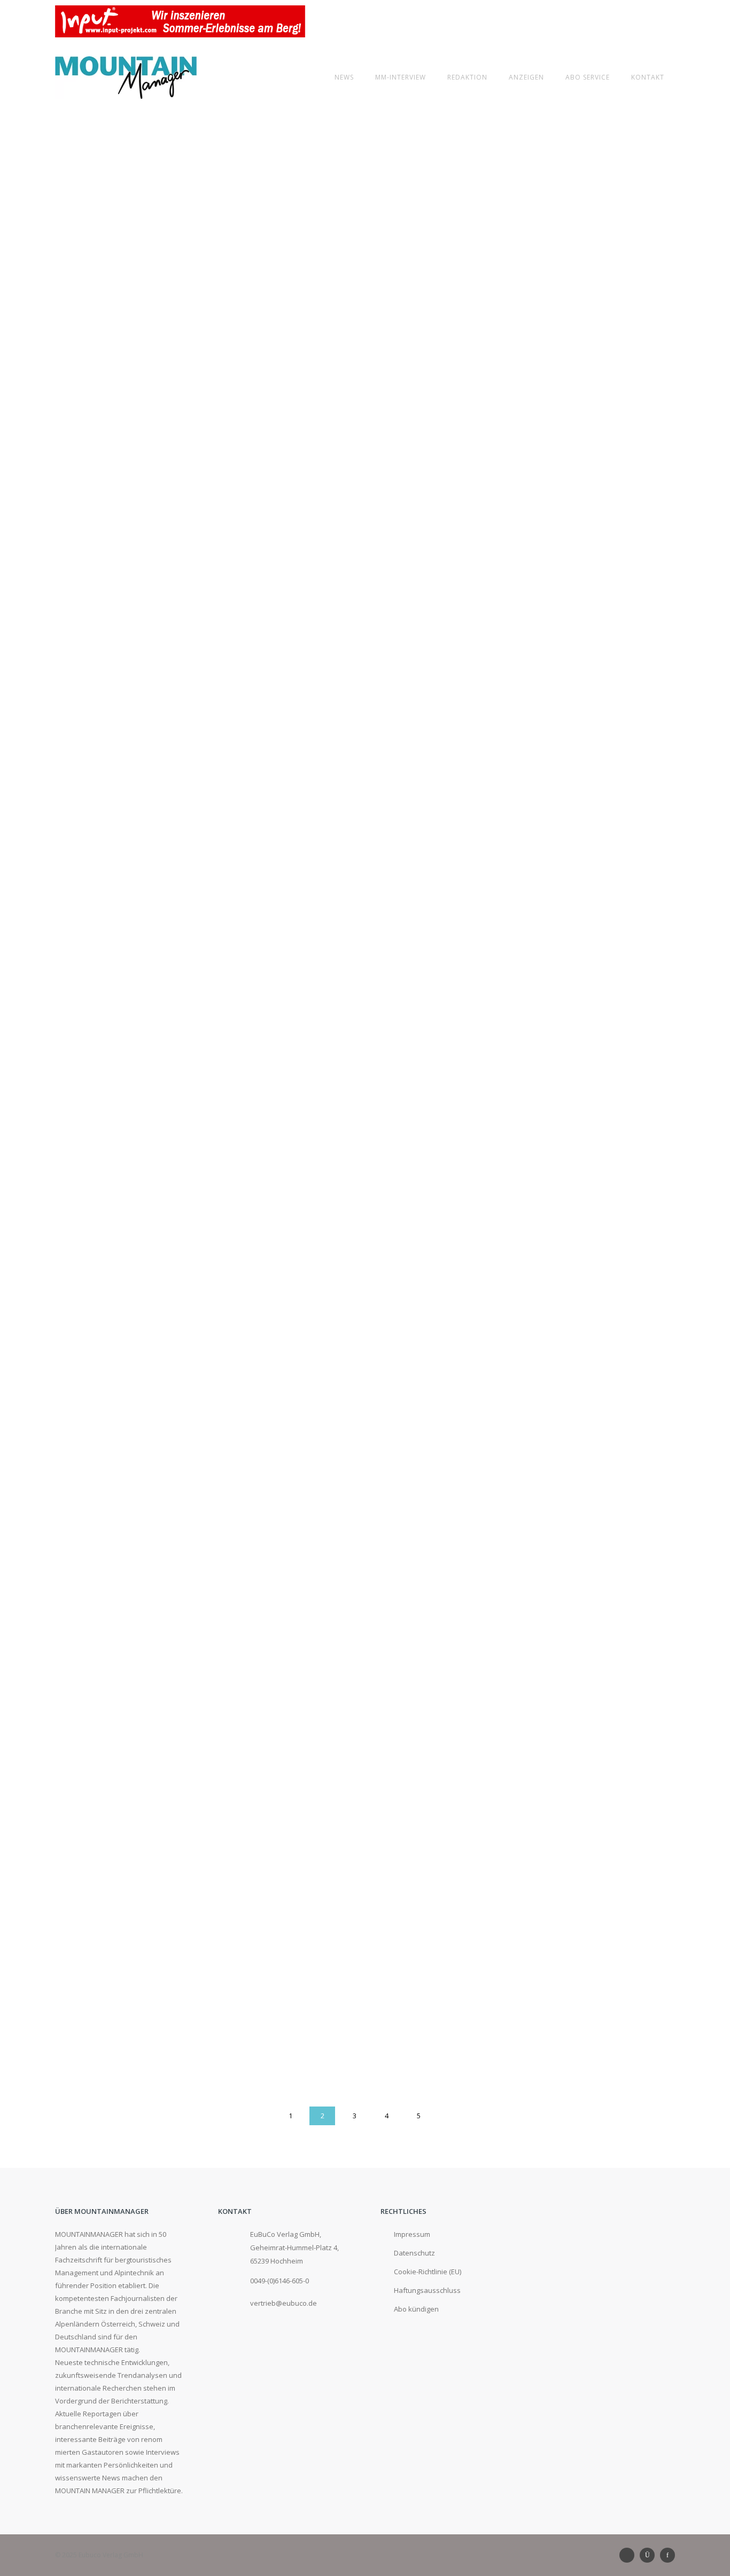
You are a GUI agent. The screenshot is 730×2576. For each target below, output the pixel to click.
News (344, 77)
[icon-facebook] (667, 2555)
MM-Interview (401, 77)
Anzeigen (526, 77)
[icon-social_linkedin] (630, 2555)
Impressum (412, 2234)
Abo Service (588, 77)
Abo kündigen (416, 2309)
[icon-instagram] (650, 2555)
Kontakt (648, 77)
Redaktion (467, 77)
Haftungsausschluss (427, 2290)
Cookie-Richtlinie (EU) (428, 2272)
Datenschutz (414, 2253)
